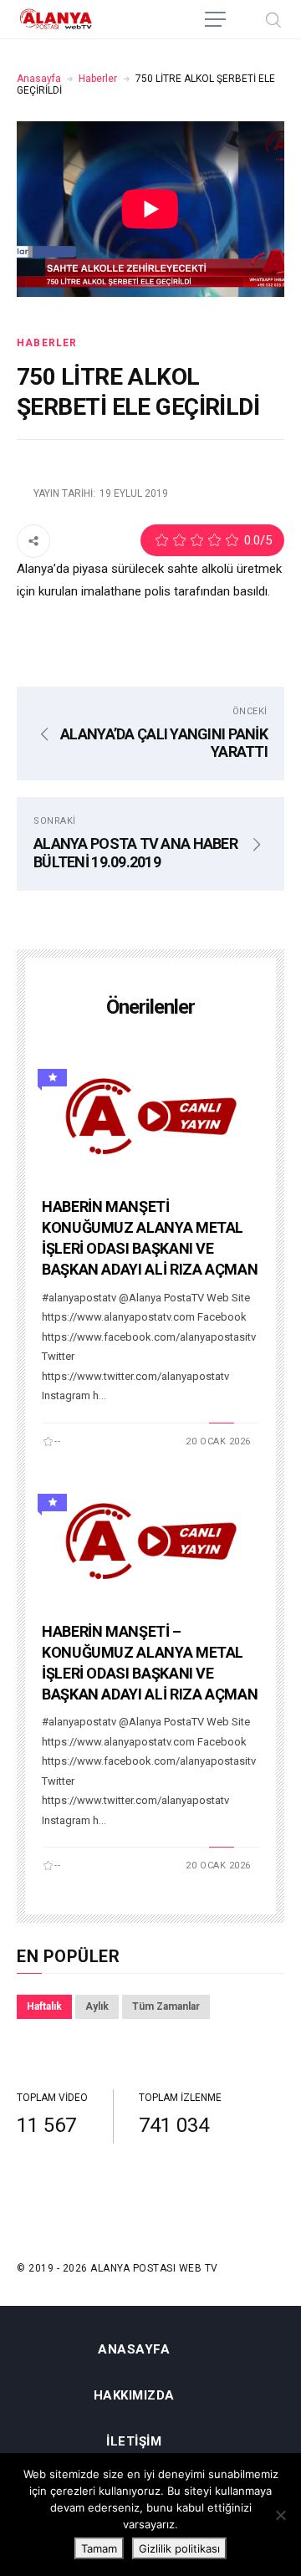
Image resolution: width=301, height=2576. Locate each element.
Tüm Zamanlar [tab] (166, 2006)
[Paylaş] (33, 540)
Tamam (99, 2548)
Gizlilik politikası (179, 2548)
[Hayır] (280, 2515)
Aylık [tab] (97, 2006)
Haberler (98, 79)
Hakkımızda (134, 2396)
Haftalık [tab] (44, 2006)
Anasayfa (39, 79)
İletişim (134, 2442)
